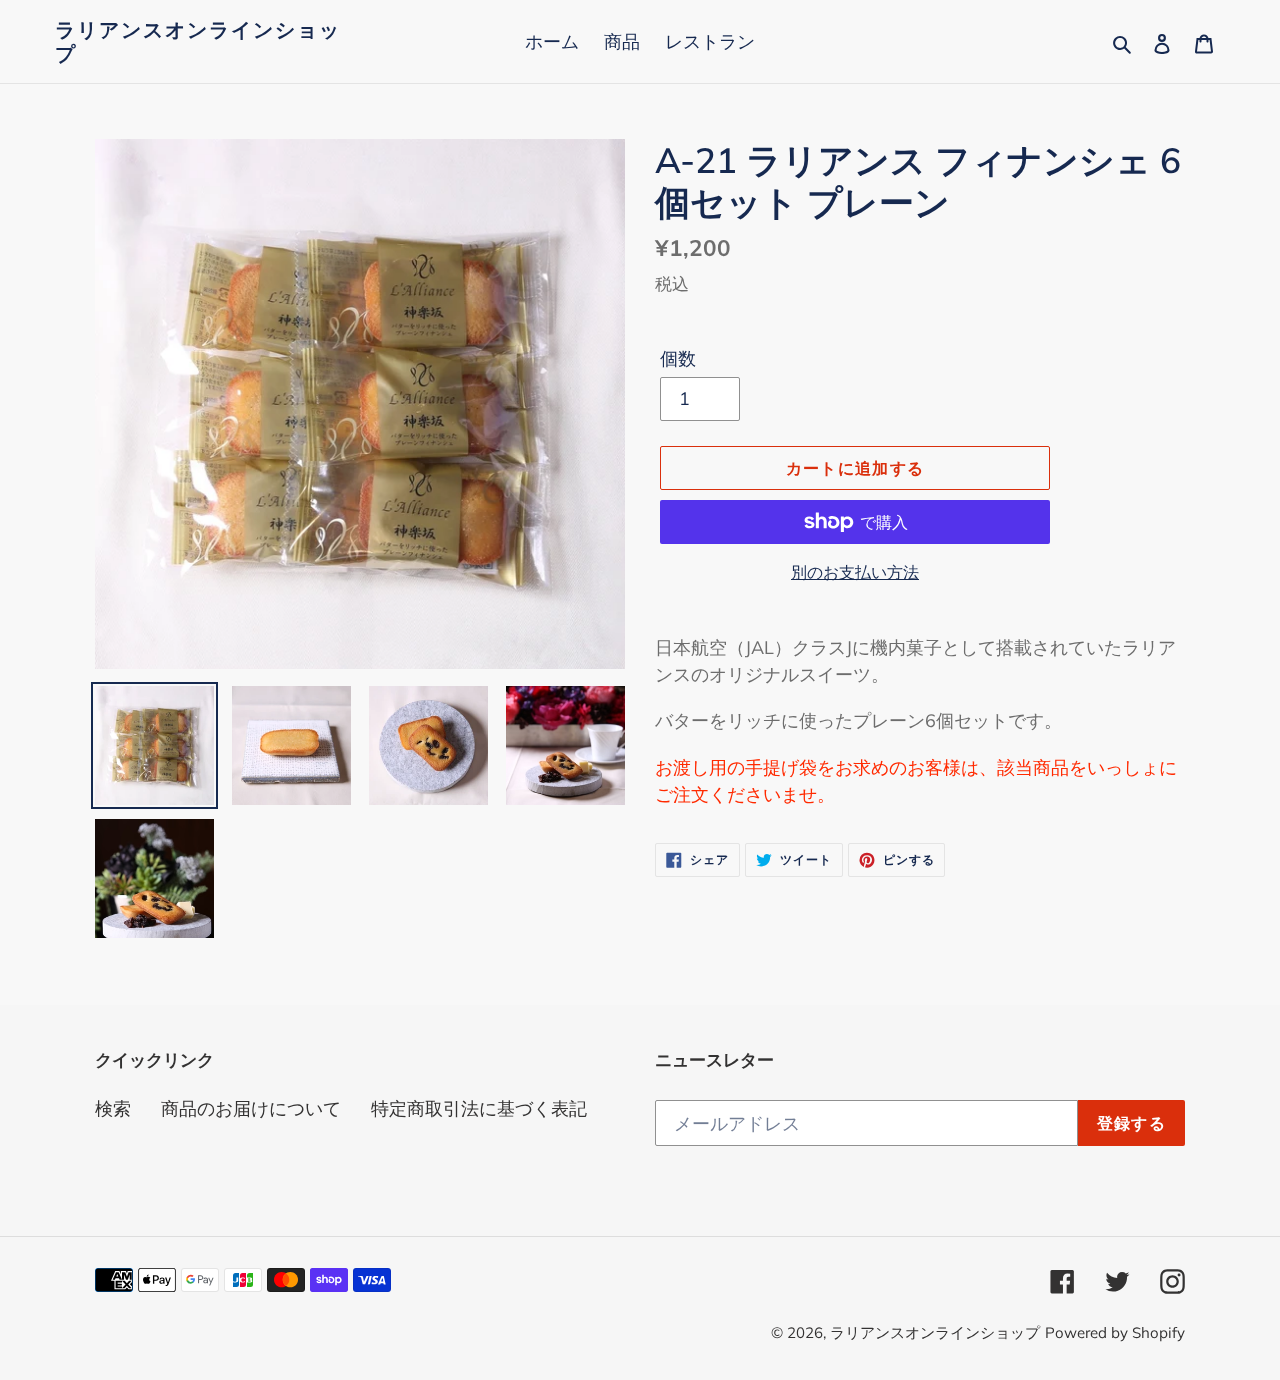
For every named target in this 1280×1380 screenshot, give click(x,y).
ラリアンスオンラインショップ (198, 42)
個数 (678, 358)
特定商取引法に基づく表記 (479, 1108)
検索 (113, 1108)
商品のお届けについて (251, 1108)
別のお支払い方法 (855, 572)
